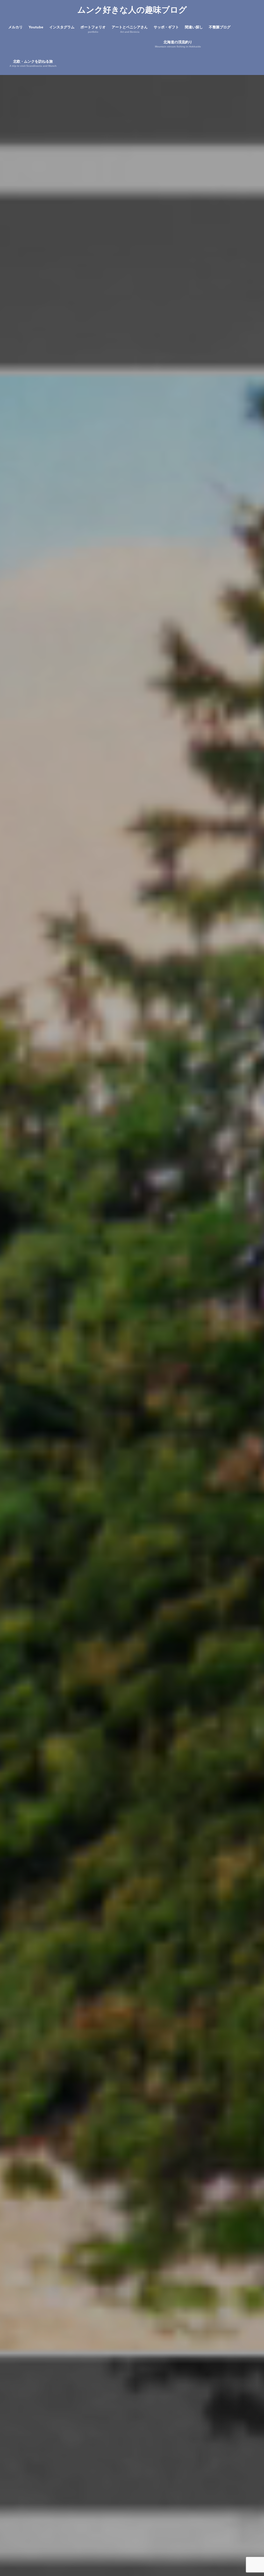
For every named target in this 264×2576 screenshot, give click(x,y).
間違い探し (194, 27)
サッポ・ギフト (166, 27)
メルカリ (15, 27)
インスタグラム (62, 27)
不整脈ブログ (220, 27)
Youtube (36, 27)
